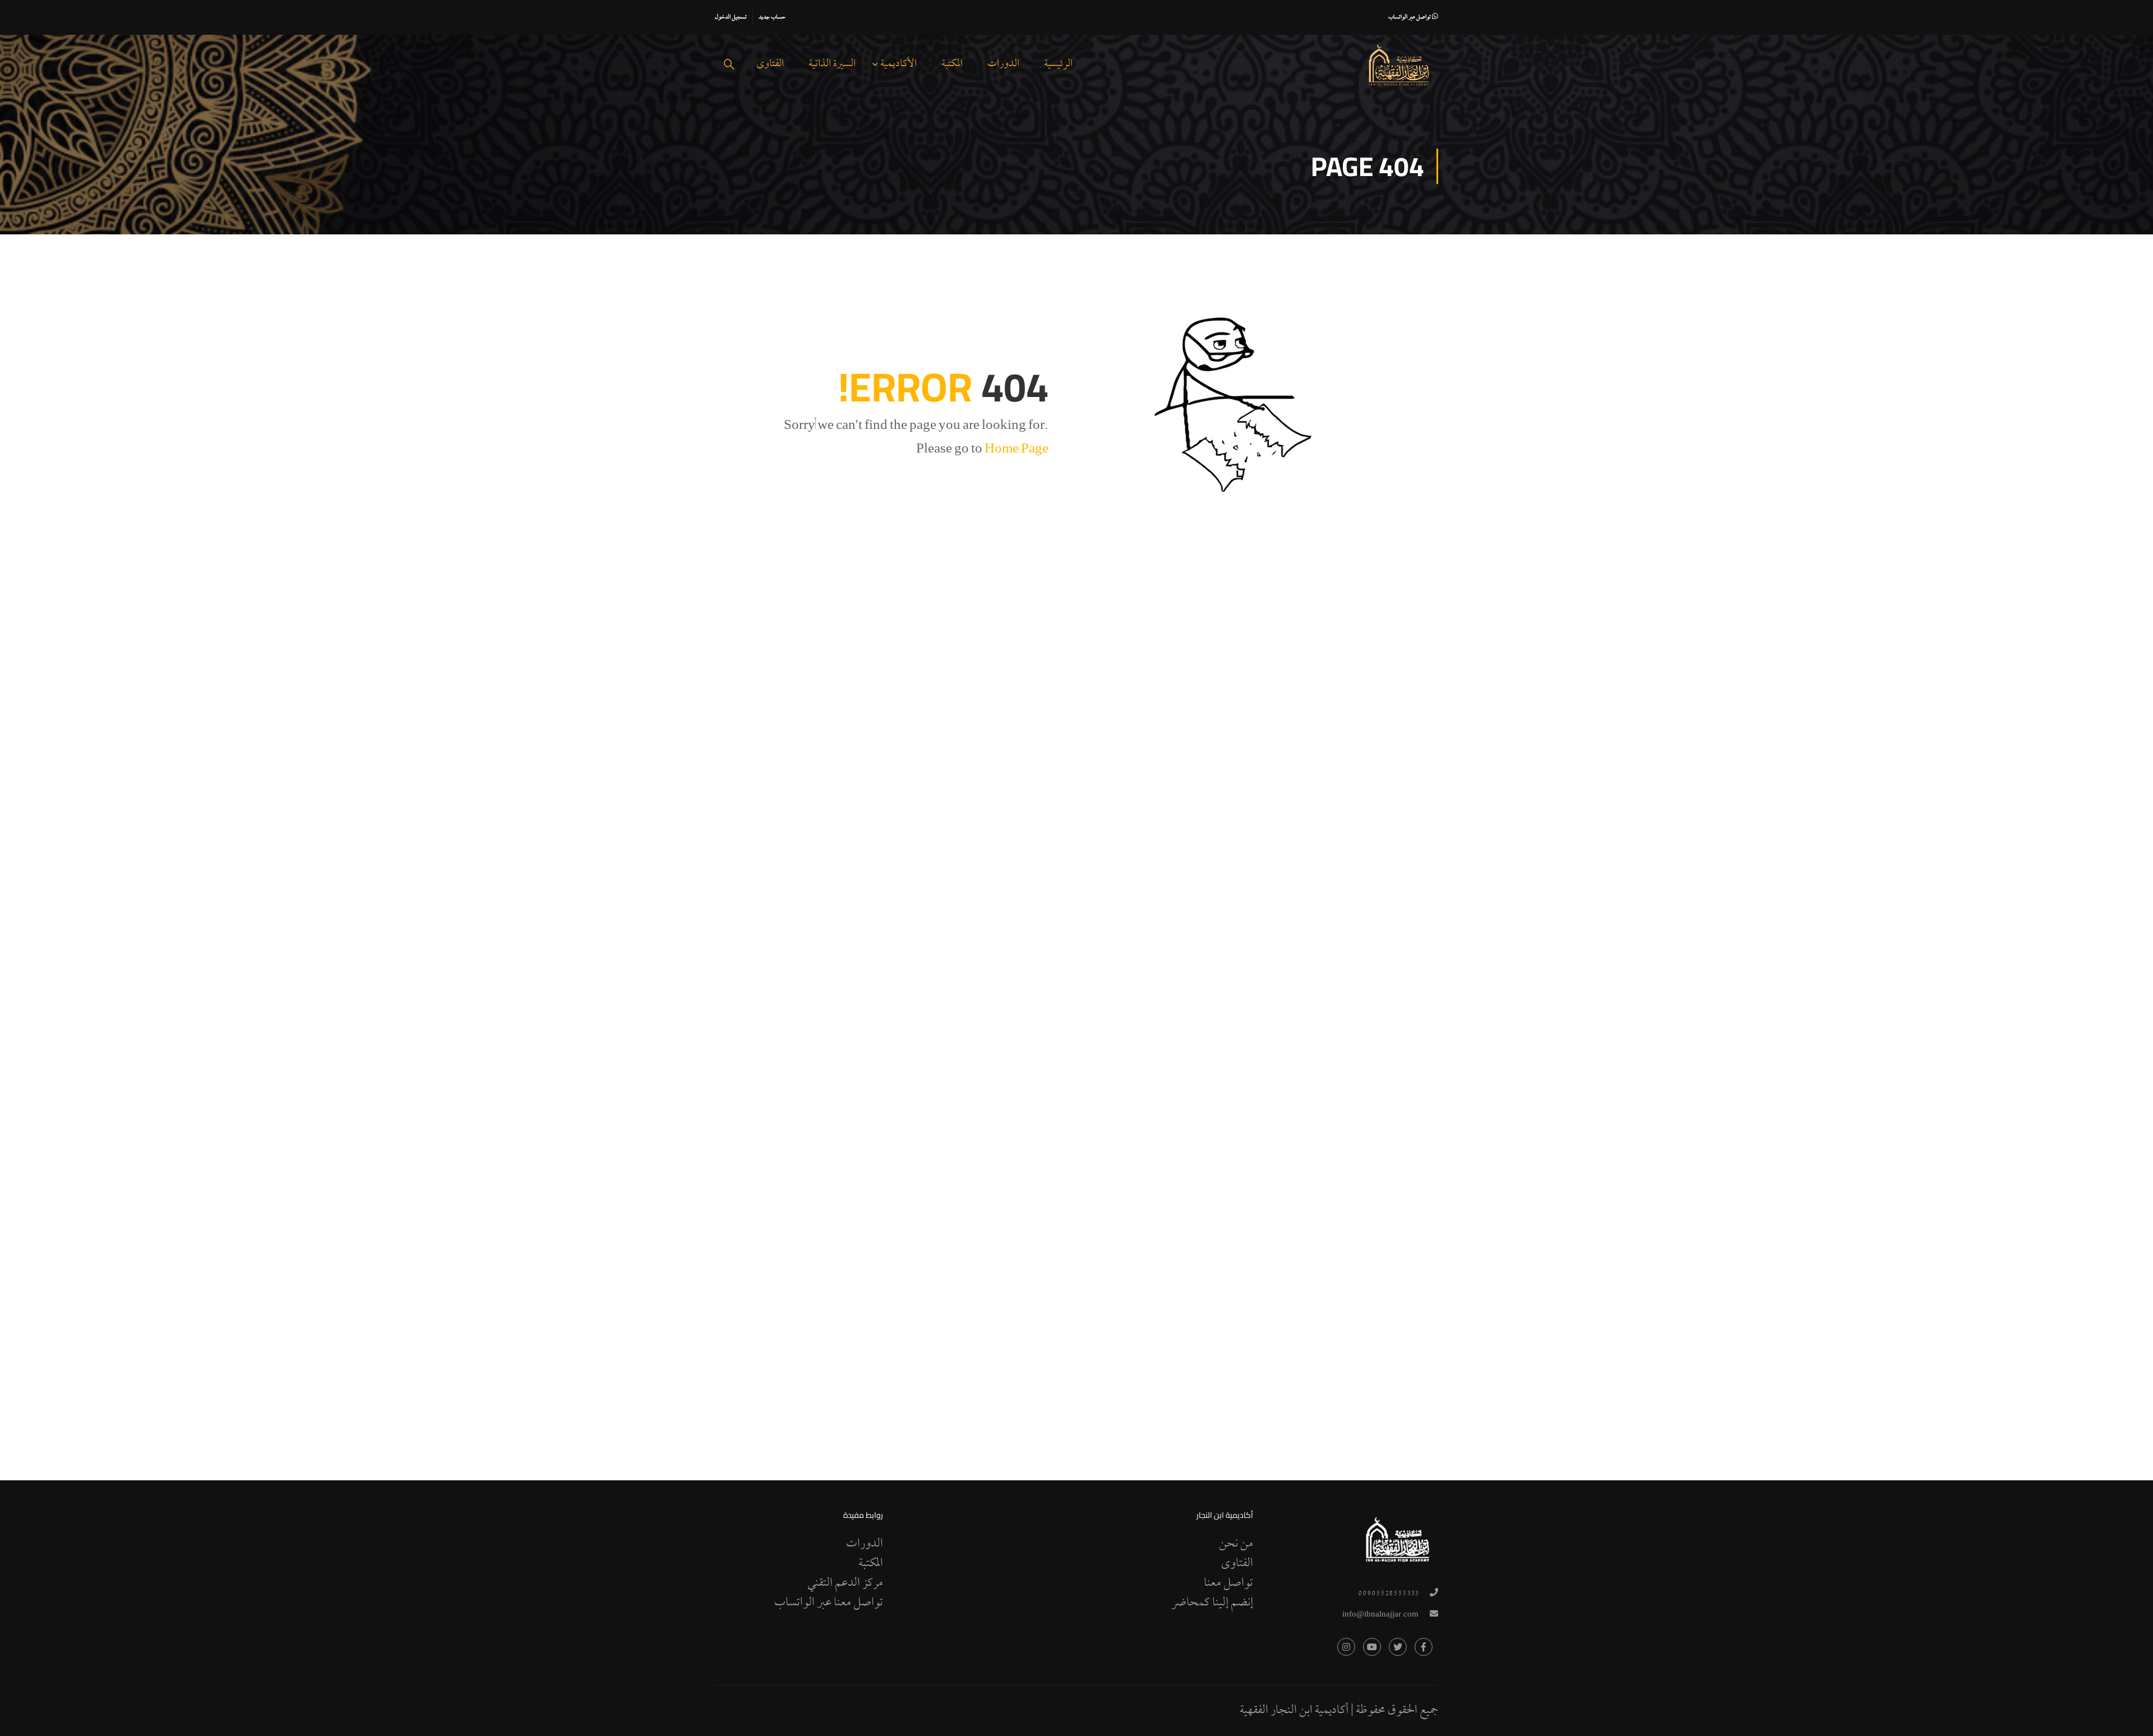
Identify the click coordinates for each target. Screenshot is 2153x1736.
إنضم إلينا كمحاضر (1212, 1603)
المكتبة (952, 64)
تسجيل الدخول (731, 17)
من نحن (1236, 1544)
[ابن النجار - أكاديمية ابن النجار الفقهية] (1399, 65)
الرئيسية (1058, 64)
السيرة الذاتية (832, 64)
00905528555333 (1388, 1594)
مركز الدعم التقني (845, 1583)
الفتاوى (770, 64)
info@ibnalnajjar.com (1380, 1615)
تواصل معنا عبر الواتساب (829, 1603)
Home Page (1017, 450)
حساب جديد (772, 17)
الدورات (1003, 64)
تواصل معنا (1228, 1583)
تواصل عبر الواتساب (1410, 17)
